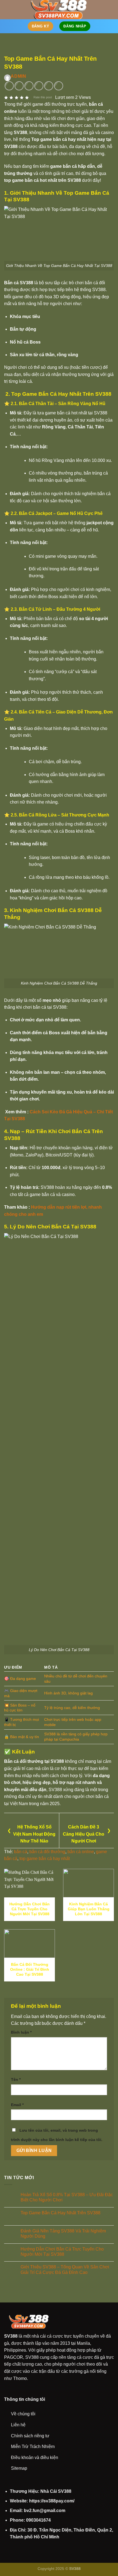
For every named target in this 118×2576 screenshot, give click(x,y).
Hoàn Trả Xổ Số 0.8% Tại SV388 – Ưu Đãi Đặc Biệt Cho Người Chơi (67, 2197)
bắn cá (21, 1852)
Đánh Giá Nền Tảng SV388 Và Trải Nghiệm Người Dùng (63, 2234)
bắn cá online (81, 1852)
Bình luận (21, 2032)
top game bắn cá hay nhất (45, 1859)
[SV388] (59, 10)
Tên (16, 2079)
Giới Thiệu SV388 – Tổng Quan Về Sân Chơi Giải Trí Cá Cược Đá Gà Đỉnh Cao (65, 2270)
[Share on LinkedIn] (59, 86)
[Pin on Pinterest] (49, 86)
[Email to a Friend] (39, 86)
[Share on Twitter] (29, 86)
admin (19, 76)
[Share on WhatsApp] (9, 86)
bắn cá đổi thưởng (47, 1852)
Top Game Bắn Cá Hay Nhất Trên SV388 (61, 2213)
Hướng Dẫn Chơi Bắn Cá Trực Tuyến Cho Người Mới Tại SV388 (62, 2251)
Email (17, 2105)
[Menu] (7, 9)
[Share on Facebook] (19, 86)
